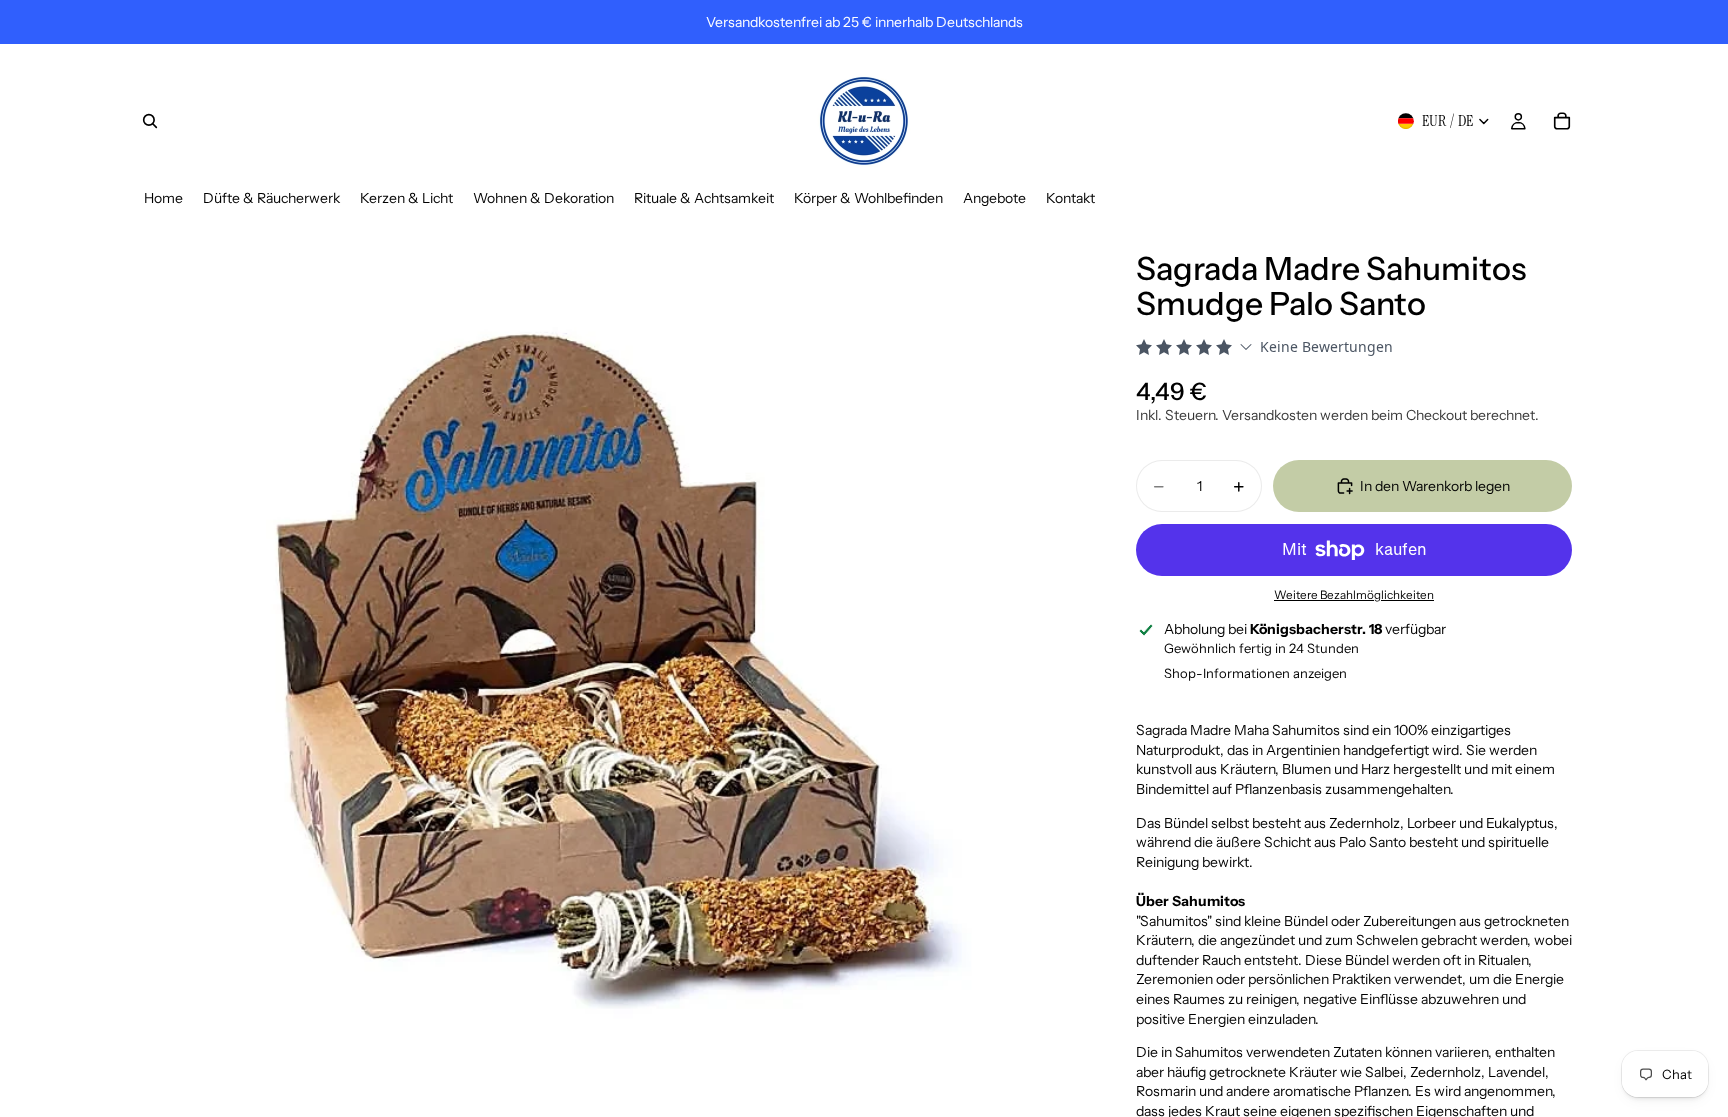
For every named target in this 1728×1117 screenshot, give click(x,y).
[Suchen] (150, 121)
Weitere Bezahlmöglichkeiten (1354, 595)
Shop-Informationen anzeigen (1255, 673)
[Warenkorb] (1562, 121)
